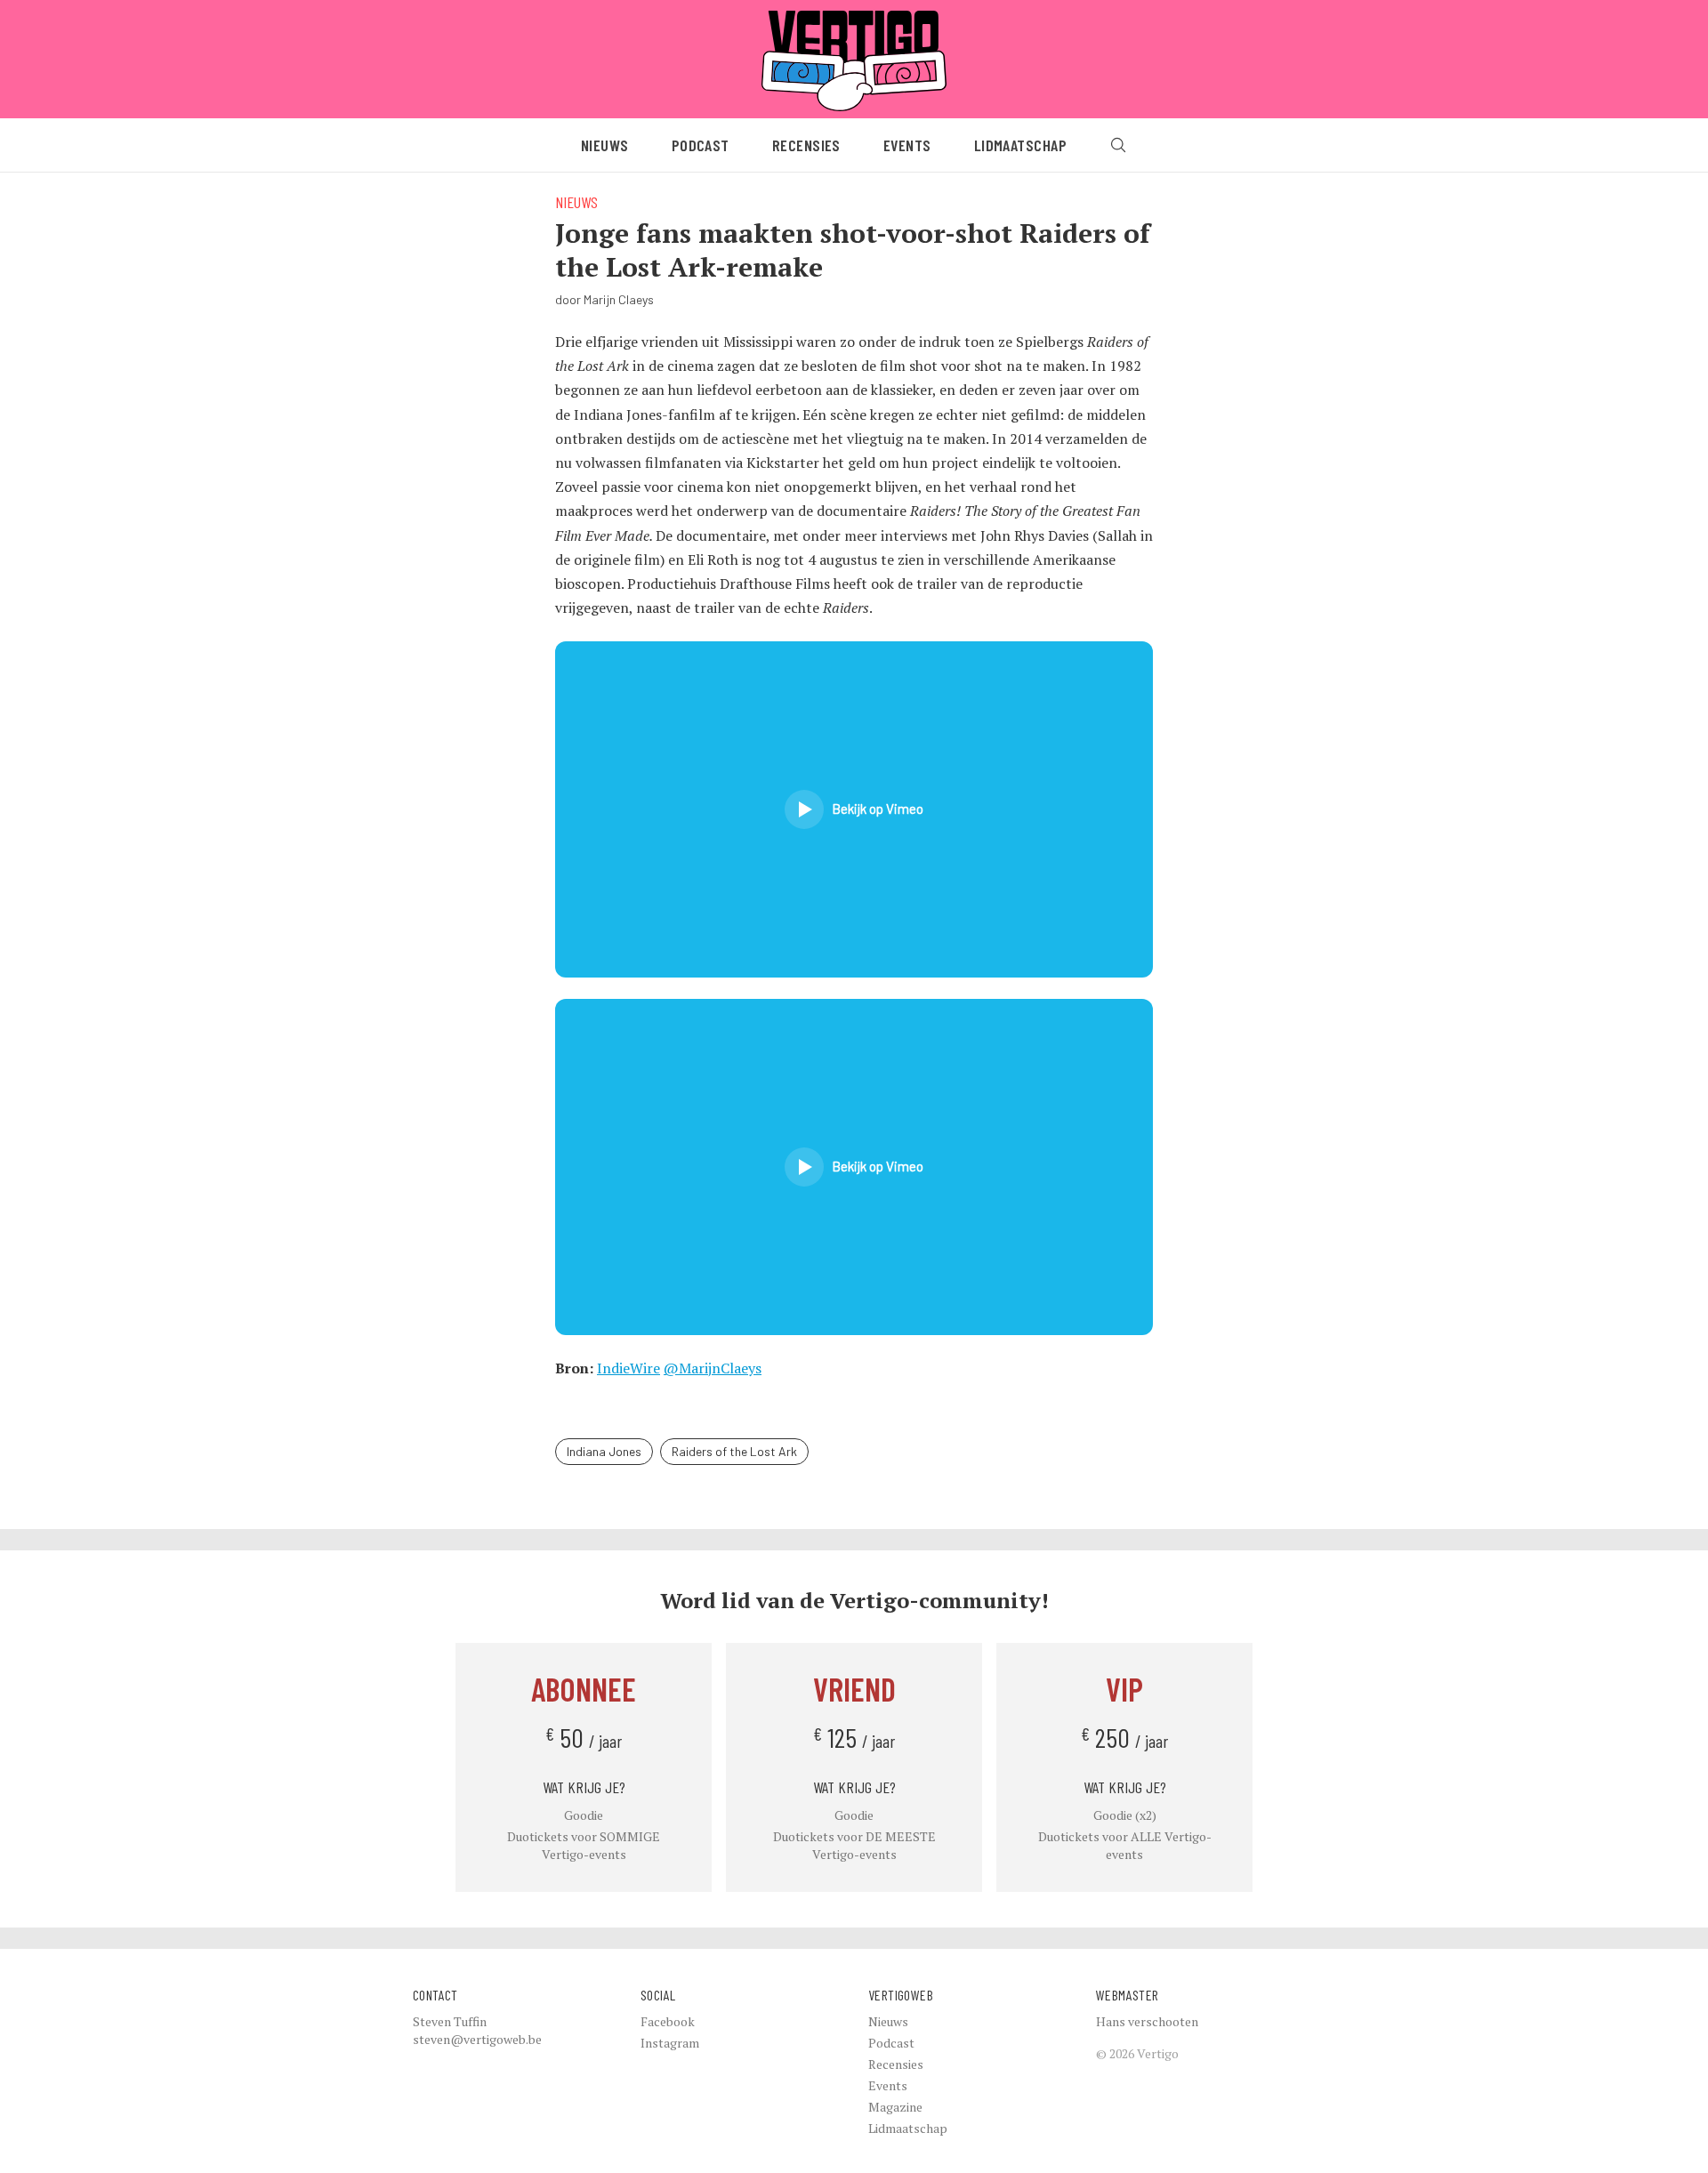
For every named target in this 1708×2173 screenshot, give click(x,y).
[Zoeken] (1118, 145)
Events (907, 145)
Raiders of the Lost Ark (734, 1451)
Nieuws (605, 145)
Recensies (806, 145)
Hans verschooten (1147, 2021)
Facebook (668, 2021)
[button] (854, 809)
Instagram (670, 2043)
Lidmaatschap (1020, 145)
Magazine (895, 2107)
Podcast (701, 145)
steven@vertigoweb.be (477, 2039)
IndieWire (628, 1368)
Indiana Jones (604, 1451)
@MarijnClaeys (713, 1368)
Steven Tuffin (450, 2021)
